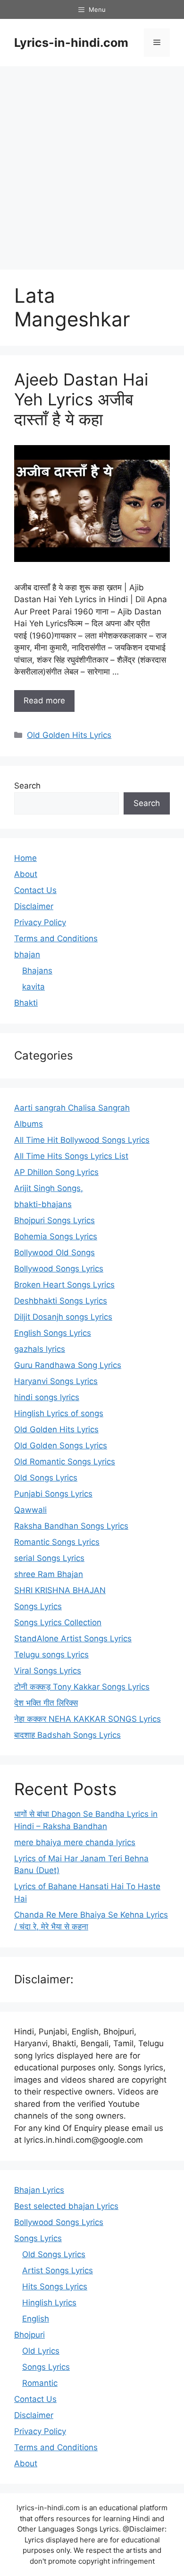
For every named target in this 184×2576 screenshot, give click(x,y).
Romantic (40, 2383)
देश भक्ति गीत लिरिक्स (46, 1703)
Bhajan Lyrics (39, 2190)
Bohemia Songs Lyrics (56, 1236)
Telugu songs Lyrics (51, 1655)
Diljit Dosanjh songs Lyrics (63, 1317)
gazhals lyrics (40, 1349)
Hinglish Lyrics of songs (59, 1413)
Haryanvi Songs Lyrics (56, 1381)
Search (27, 786)
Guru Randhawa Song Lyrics (68, 1365)
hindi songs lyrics (47, 1397)
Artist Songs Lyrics (58, 2270)
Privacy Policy (40, 922)
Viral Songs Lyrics (48, 1671)
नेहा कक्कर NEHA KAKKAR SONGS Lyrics (88, 1719)
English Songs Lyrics (53, 1333)
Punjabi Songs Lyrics (53, 1494)
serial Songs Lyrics (49, 1558)
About (26, 874)
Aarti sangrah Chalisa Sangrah (72, 1108)
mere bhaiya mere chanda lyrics (75, 1842)
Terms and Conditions (56, 938)
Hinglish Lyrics (49, 2303)
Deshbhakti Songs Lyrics (61, 1301)
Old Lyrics (41, 2351)
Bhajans (37, 971)
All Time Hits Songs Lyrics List (71, 1156)
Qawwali (30, 1510)
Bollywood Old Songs (54, 1253)
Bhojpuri (29, 2335)
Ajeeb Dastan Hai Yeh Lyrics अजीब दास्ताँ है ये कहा (81, 399)
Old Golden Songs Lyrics (61, 1446)
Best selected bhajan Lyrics (66, 2206)
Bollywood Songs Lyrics (59, 1269)
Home (25, 858)
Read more (44, 701)
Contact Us (35, 890)
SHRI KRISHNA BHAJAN (60, 1590)
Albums (29, 1124)
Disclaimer (34, 906)
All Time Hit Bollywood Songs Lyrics (82, 1140)
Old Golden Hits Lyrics (69, 735)
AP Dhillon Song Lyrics (56, 1172)
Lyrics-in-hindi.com (71, 43)
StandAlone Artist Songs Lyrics (73, 1638)
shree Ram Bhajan (49, 1574)
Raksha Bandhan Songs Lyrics (71, 1526)
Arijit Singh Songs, (49, 1188)
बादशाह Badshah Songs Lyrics (67, 1735)
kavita (33, 987)
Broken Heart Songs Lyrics (64, 1285)
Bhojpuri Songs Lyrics (54, 1220)
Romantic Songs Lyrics (57, 1542)
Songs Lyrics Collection (58, 1622)
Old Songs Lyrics (46, 1478)
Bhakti (26, 1003)
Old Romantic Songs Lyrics (65, 1462)
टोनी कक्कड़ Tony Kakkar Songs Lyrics (82, 1687)
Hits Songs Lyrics (55, 2287)
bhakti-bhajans (43, 1204)
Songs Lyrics (38, 1606)
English (36, 2319)
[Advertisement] (92, 163)
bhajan (27, 955)
